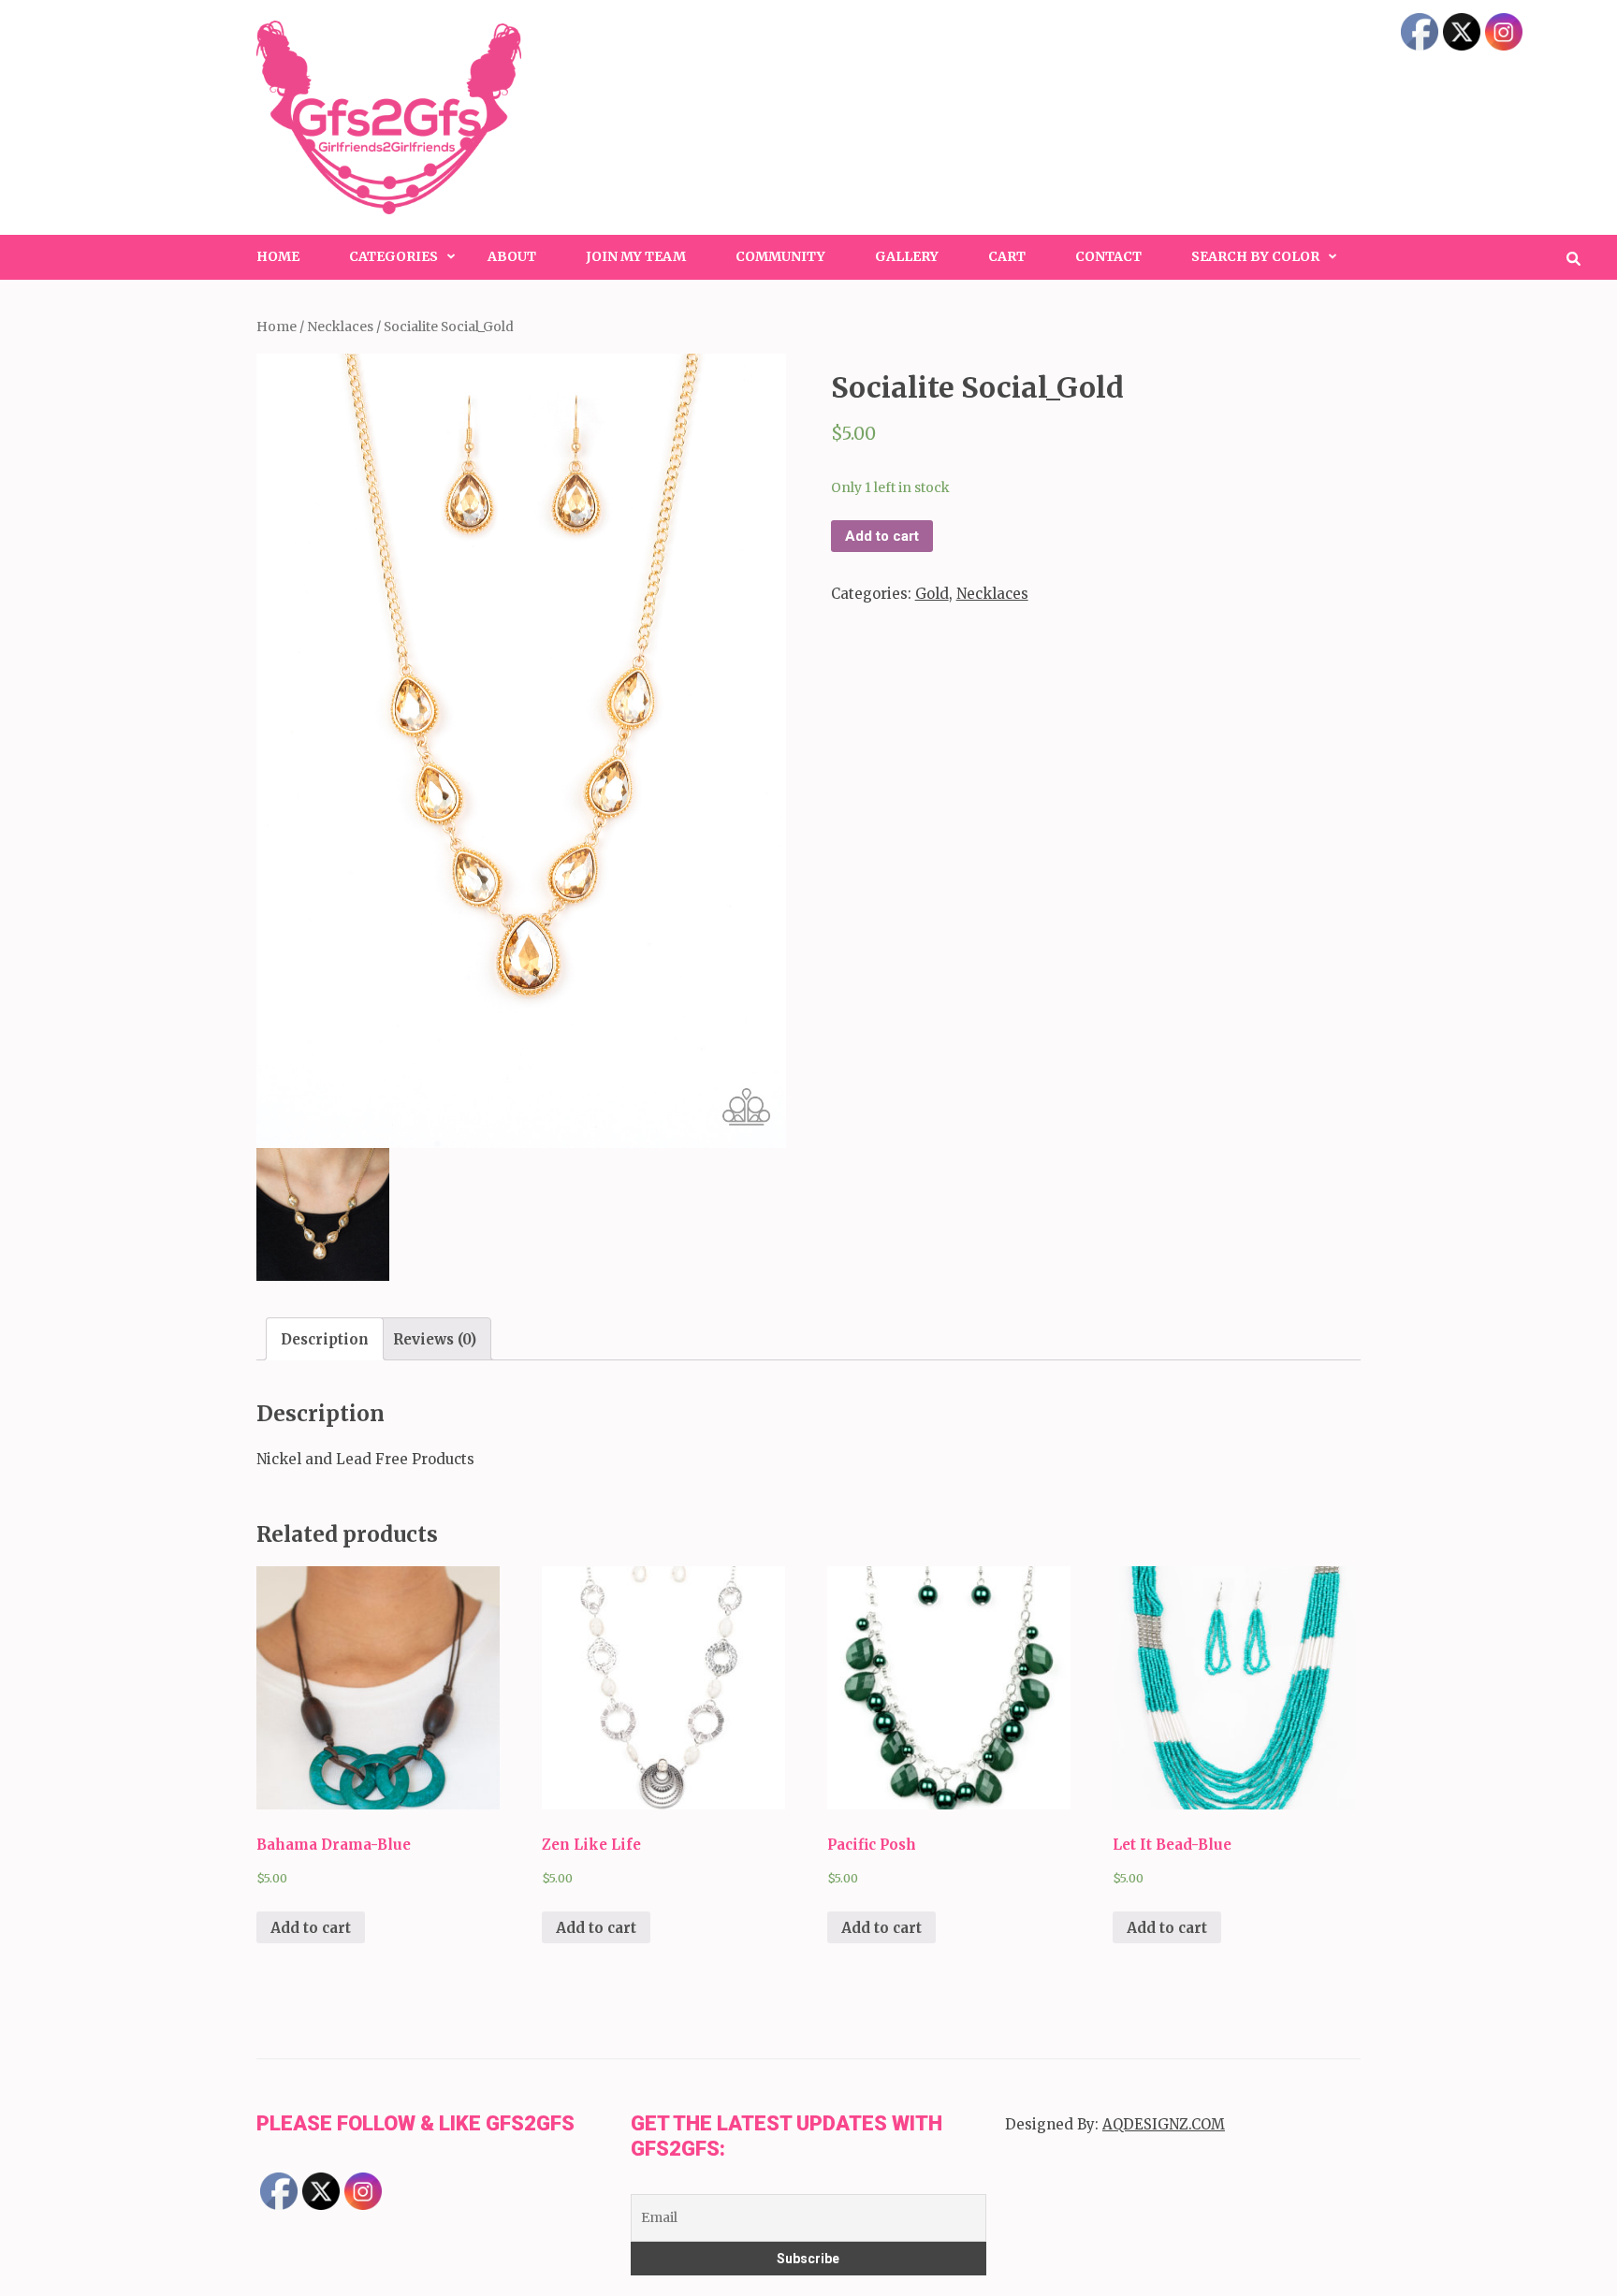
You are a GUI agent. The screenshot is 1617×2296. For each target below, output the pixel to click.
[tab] (325, 1339)
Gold (932, 594)
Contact (1108, 256)
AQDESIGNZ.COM (1164, 2124)
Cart (1007, 256)
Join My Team (636, 256)
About (512, 256)
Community (780, 256)
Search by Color (1255, 256)
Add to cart (882, 536)
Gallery (907, 256)
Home (278, 256)
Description (325, 1339)
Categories (393, 256)
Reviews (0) (435, 1339)
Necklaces (340, 327)
